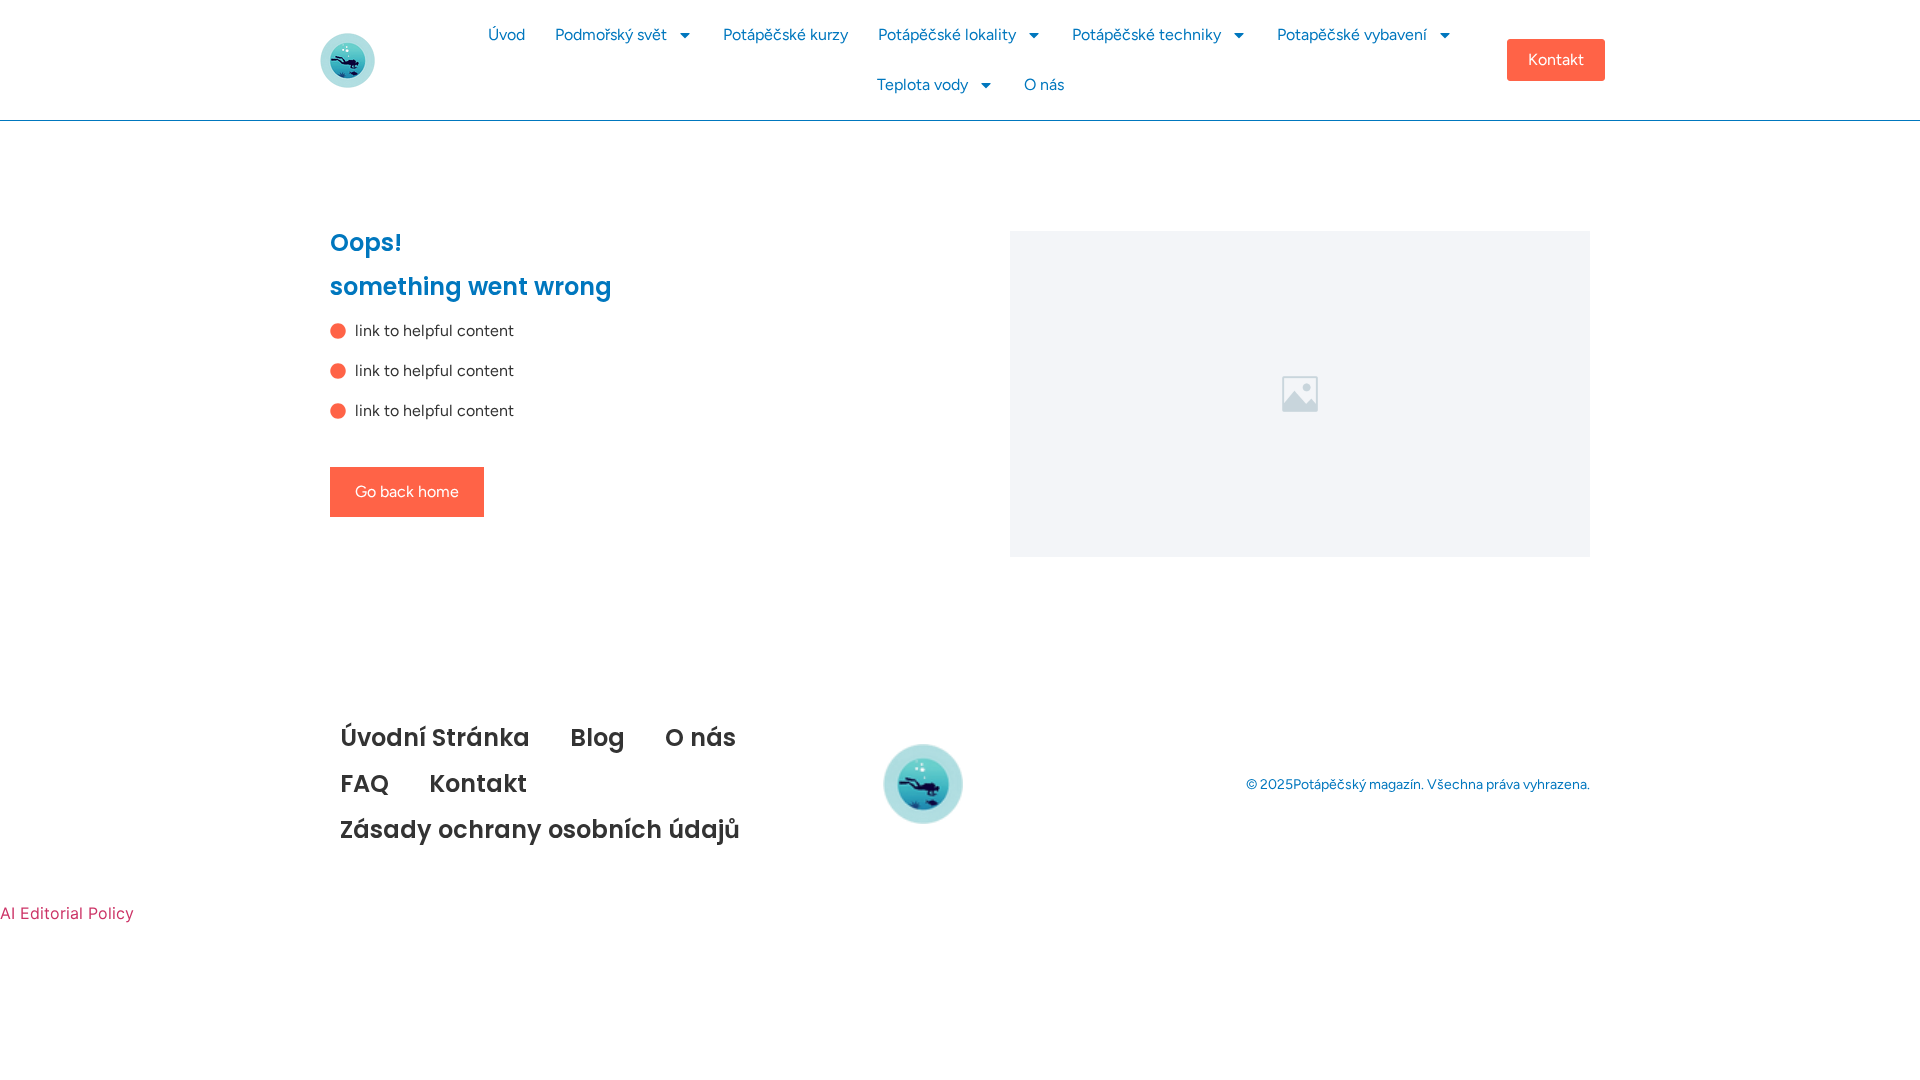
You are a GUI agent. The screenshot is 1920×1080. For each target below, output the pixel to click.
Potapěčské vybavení (1352, 34)
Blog (597, 737)
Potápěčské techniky (1146, 34)
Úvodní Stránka (435, 737)
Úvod (506, 34)
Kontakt (478, 783)
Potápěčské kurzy (785, 34)
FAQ (364, 783)
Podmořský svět (611, 34)
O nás (1044, 84)
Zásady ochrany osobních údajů (540, 829)
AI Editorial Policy (67, 913)
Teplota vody (922, 84)
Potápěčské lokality (947, 34)
